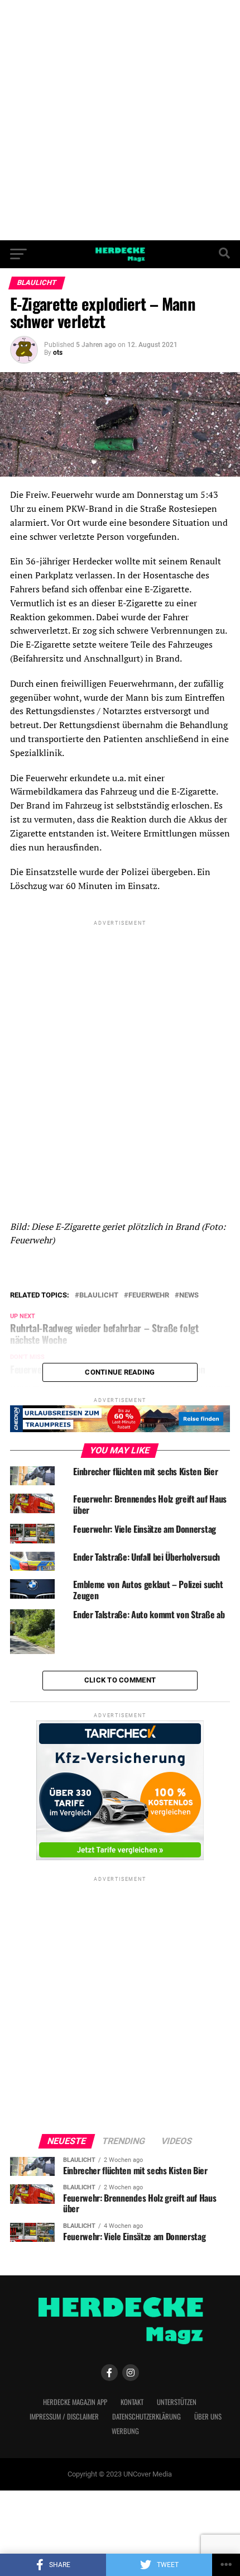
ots (58, 353)
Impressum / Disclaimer (64, 2416)
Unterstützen (177, 2402)
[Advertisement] (120, 120)
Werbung (125, 2431)
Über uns (208, 2416)
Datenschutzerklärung (147, 2416)
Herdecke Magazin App (75, 2402)
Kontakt (132, 2402)
